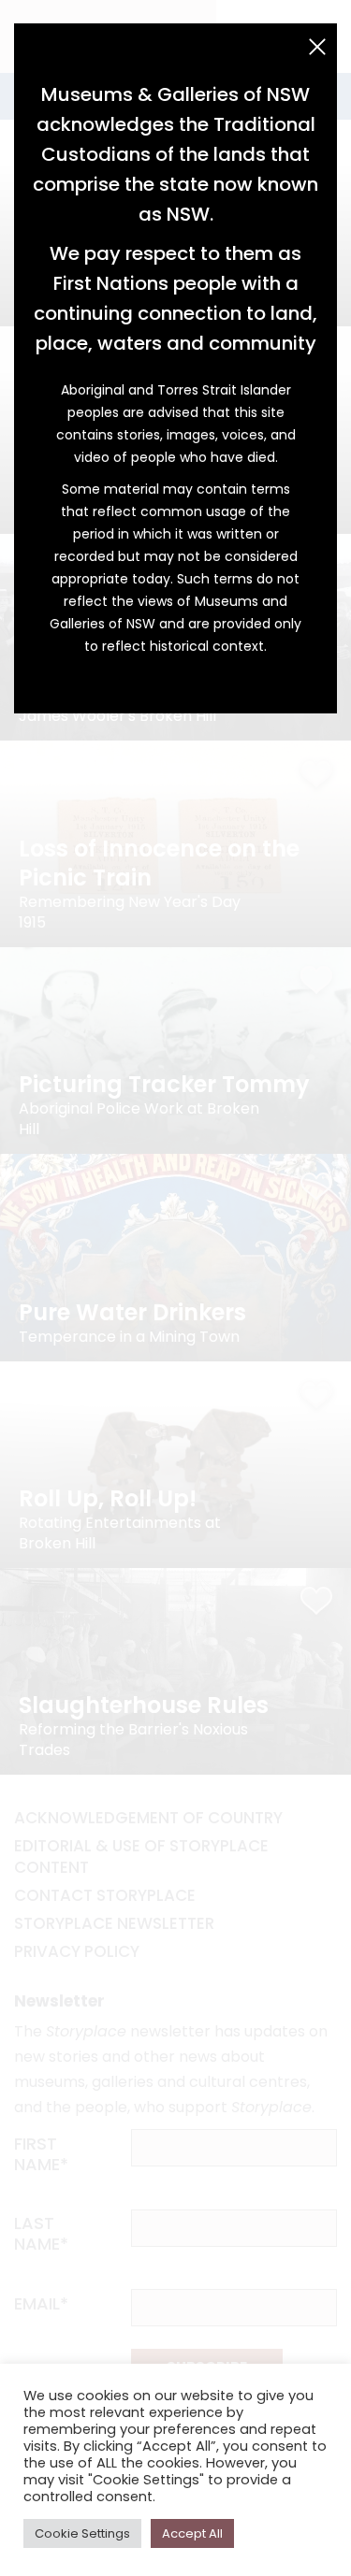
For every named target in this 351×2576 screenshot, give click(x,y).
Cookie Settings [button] (82, 2533)
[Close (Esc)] (317, 47)
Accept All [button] (192, 2533)
